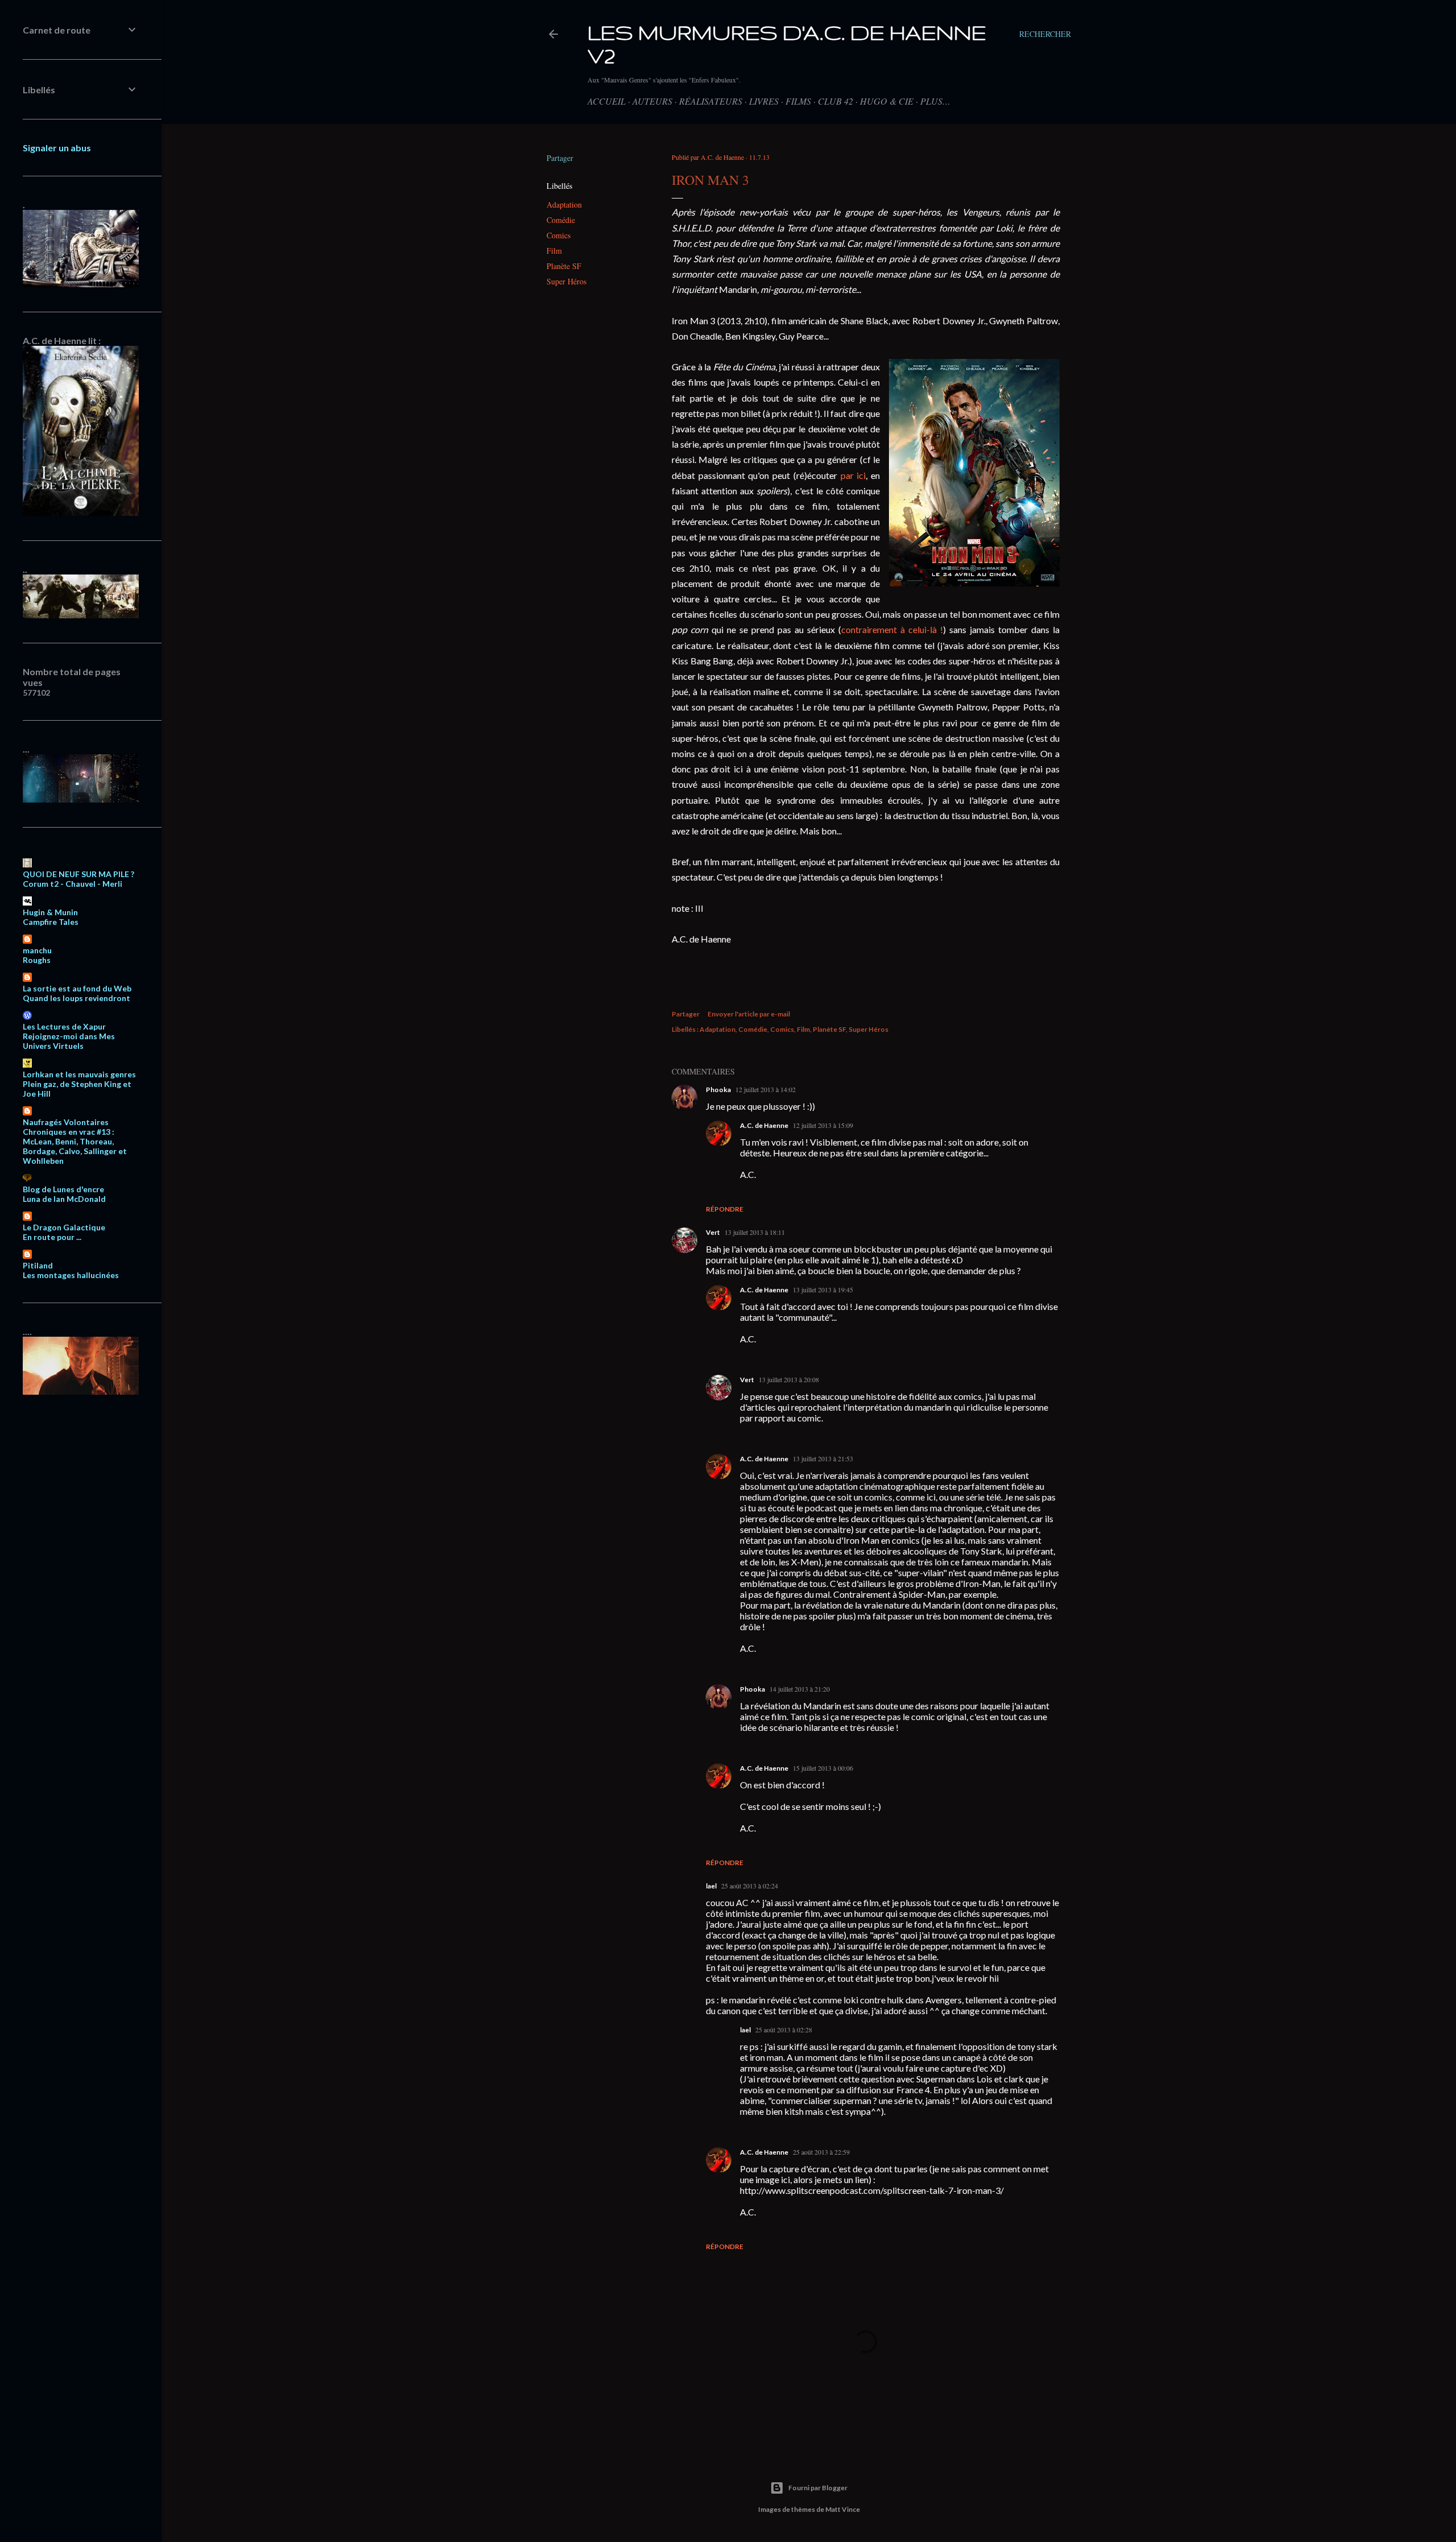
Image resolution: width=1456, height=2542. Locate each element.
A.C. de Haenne (764, 1125)
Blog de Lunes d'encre (63, 1189)
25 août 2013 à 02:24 (750, 1886)
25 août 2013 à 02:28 (784, 2030)
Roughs (37, 960)
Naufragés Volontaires (66, 1122)
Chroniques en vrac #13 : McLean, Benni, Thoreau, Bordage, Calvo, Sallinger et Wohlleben (75, 1146)
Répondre (725, 1209)
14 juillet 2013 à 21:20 (800, 1689)
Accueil (607, 101)
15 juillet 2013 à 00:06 (823, 1768)
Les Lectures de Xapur (64, 1026)
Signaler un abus (57, 148)
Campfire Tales (51, 922)
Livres (764, 101)
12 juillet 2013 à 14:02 (766, 1089)
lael (711, 1886)
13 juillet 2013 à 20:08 (789, 1379)
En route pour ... (52, 1237)
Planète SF (564, 266)
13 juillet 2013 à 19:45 (823, 1289)
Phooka (718, 1090)
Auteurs (652, 101)
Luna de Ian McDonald (64, 1199)
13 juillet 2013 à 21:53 (823, 1458)
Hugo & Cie (887, 101)
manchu (37, 950)
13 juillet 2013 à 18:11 (755, 1232)
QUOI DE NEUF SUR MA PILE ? (78, 874)
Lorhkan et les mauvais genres (79, 1074)
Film (554, 251)
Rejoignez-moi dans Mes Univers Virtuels (69, 1041)
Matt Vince (843, 2509)
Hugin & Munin (50, 912)
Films (798, 101)
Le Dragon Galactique (64, 1227)
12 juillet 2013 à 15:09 (823, 1125)
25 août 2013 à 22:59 (821, 2152)
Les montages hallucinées (71, 1275)
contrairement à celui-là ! (892, 629)
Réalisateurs (711, 101)
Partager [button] (560, 158)
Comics (559, 235)
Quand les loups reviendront (76, 998)
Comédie (561, 220)
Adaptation (564, 204)
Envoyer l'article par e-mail (749, 1014)
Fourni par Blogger (818, 2488)
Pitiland (38, 1265)
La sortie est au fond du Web (77, 988)
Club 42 (835, 101)
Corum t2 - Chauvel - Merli (73, 884)
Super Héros (566, 281)
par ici (853, 475)
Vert (713, 1232)
